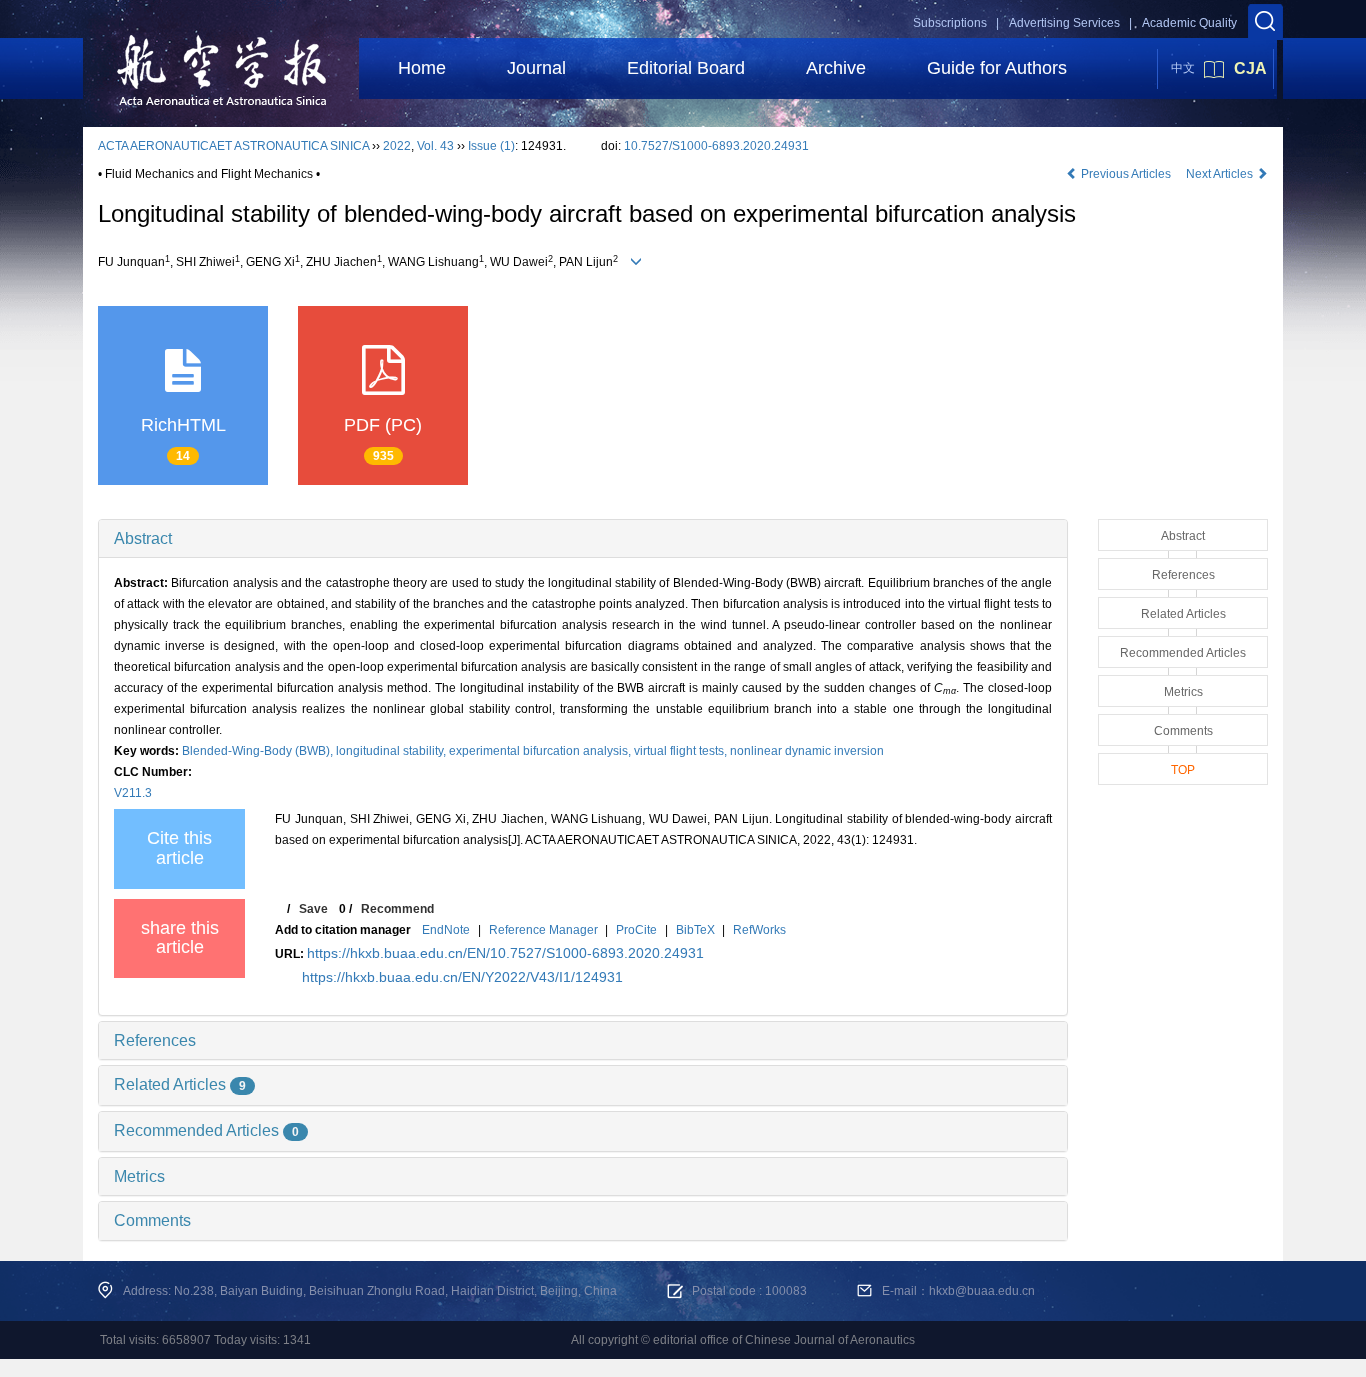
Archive (836, 68)
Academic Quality (1189, 23)
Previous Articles (1126, 174)
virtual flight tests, (682, 751)
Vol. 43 (435, 146)
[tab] (583, 539)
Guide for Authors (997, 68)
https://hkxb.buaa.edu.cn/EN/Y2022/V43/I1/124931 (462, 977)
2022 (397, 146)
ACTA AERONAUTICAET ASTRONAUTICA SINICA (233, 146)
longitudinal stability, (392, 751)
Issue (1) (491, 146)
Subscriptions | (956, 23)
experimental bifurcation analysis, (541, 751)
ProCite (636, 930)
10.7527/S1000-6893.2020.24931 (716, 146)
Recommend (397, 909)
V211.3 (133, 793)
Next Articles (1221, 174)
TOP (1183, 770)
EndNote (446, 930)
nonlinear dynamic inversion (807, 751)
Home (422, 68)
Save (313, 909)
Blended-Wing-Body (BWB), (259, 751)
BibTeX (695, 930)
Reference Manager (543, 930)
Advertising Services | (1070, 23)
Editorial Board (686, 68)
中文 (1183, 68)
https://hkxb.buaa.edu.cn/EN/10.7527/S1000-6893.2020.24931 (505, 953)
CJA (1250, 68)
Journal (536, 68)
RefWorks (759, 930)
